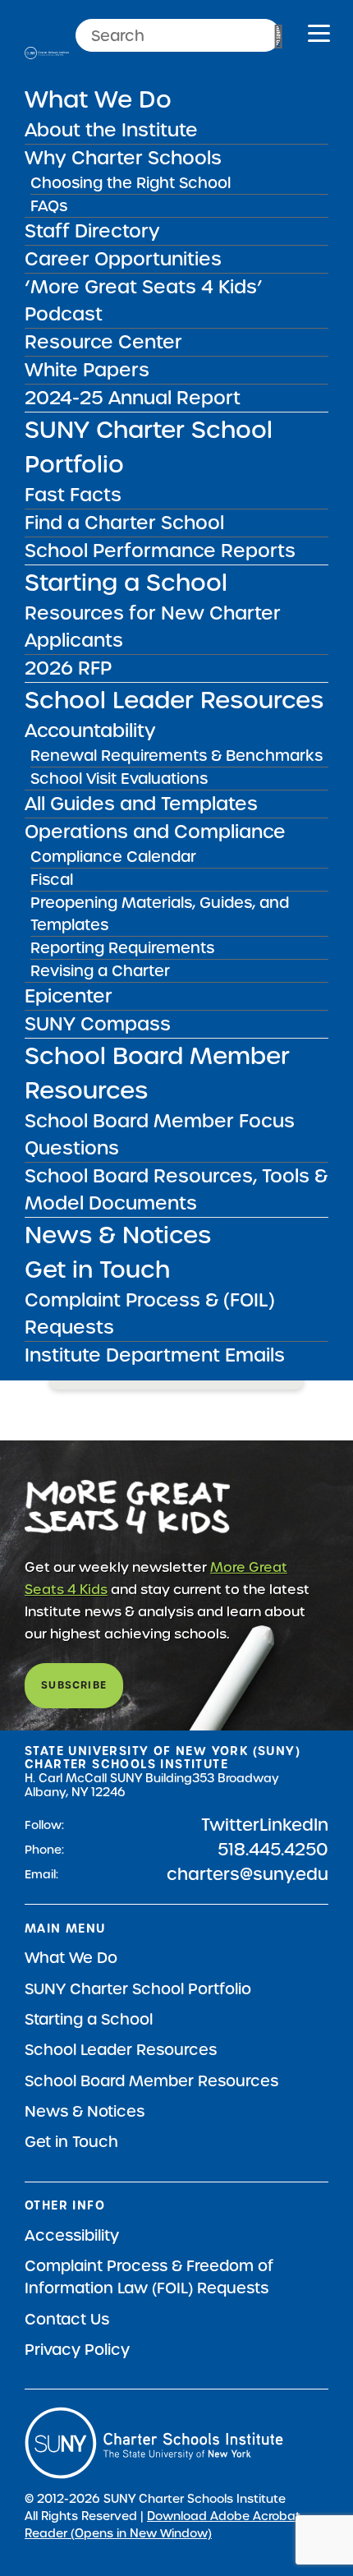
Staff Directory (92, 231)
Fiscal (52, 880)
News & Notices (118, 1235)
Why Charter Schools (123, 158)
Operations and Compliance (155, 832)
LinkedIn (294, 1825)
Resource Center (103, 342)
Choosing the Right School (131, 183)
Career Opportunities (123, 259)
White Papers (87, 370)
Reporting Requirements (122, 948)
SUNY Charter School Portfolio (138, 1989)
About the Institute (111, 130)
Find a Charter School (124, 523)
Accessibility (72, 2235)
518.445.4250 (273, 1850)
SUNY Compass (98, 1024)
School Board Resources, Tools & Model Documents (176, 1189)
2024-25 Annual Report (133, 398)
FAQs (49, 206)
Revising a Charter (100, 971)
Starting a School (126, 583)
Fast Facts (73, 495)
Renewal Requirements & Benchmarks (176, 756)
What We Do (98, 99)
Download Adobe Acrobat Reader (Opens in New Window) (163, 2525)
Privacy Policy (77, 2350)
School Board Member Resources (151, 2081)
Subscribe (74, 1685)
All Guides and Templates (141, 804)
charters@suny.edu (248, 1874)
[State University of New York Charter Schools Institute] (47, 53)
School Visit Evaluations (119, 779)
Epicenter (69, 996)
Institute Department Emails (155, 1355)
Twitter (230, 1825)
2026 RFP (68, 668)
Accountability (90, 730)
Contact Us (67, 2319)
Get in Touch (97, 1270)
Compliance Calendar (113, 857)
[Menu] (319, 36)
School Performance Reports (160, 551)
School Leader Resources (174, 700)
